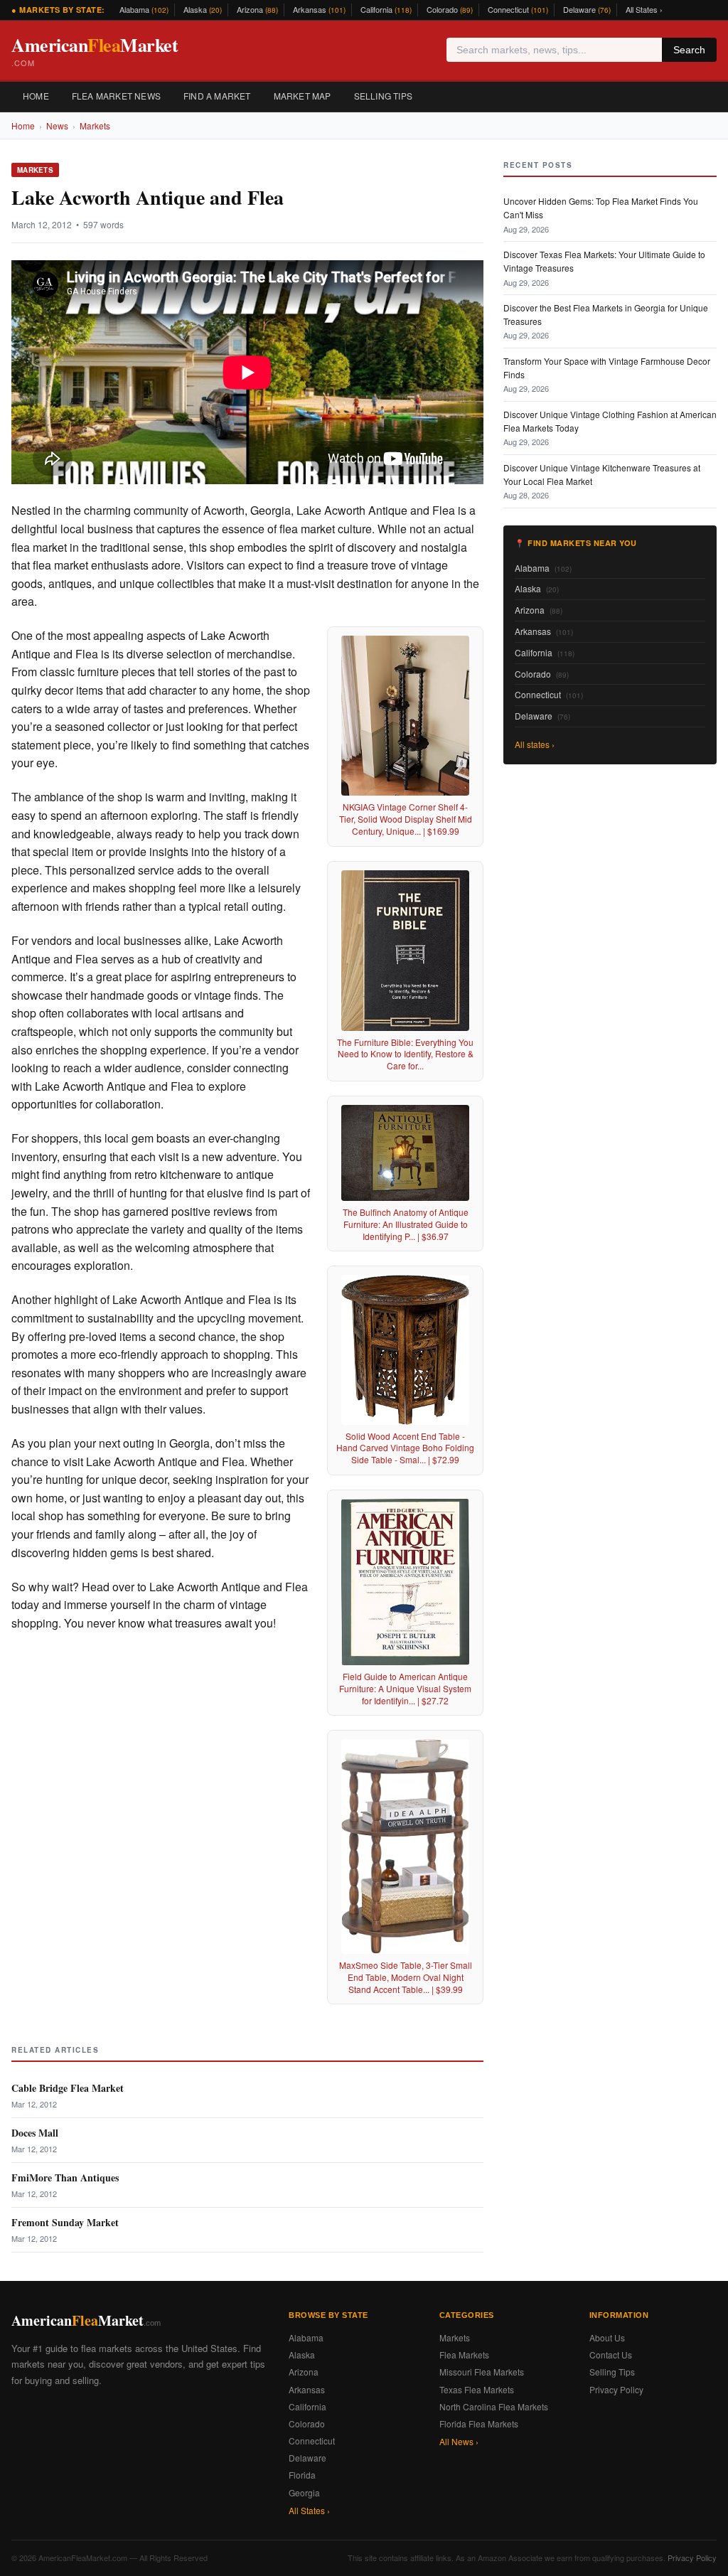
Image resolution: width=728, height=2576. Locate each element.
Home (36, 96)
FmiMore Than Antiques (65, 2177)
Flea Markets (464, 2355)
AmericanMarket (95, 50)
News (57, 125)
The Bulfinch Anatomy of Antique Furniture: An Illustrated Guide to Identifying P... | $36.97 (406, 1224)
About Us (607, 2337)
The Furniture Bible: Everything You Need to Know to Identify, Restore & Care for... (405, 1054)
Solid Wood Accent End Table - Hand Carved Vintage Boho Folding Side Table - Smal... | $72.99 (405, 1448)
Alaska (203, 9)
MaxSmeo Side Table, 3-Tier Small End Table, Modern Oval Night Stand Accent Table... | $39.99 (406, 1977)
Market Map (303, 96)
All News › (459, 2441)
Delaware (587, 9)
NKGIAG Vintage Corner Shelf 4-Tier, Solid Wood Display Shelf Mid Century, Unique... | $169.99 (406, 819)
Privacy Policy (616, 2389)
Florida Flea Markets (479, 2423)
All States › (644, 9)
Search (689, 50)
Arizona (257, 9)
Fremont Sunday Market (65, 2222)
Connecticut (518, 9)
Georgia (304, 2492)
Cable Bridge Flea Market (68, 2088)
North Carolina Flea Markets (494, 2406)
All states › (535, 744)
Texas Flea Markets (477, 2389)
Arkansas (319, 9)
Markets (95, 125)
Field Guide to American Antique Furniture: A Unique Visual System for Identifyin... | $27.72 (405, 1688)
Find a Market (217, 96)
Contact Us (611, 2355)
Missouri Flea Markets (482, 2372)
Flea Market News (116, 96)
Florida (302, 2475)
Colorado (450, 9)
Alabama (144, 9)
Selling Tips (383, 96)
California (386, 9)
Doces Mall (35, 2133)
